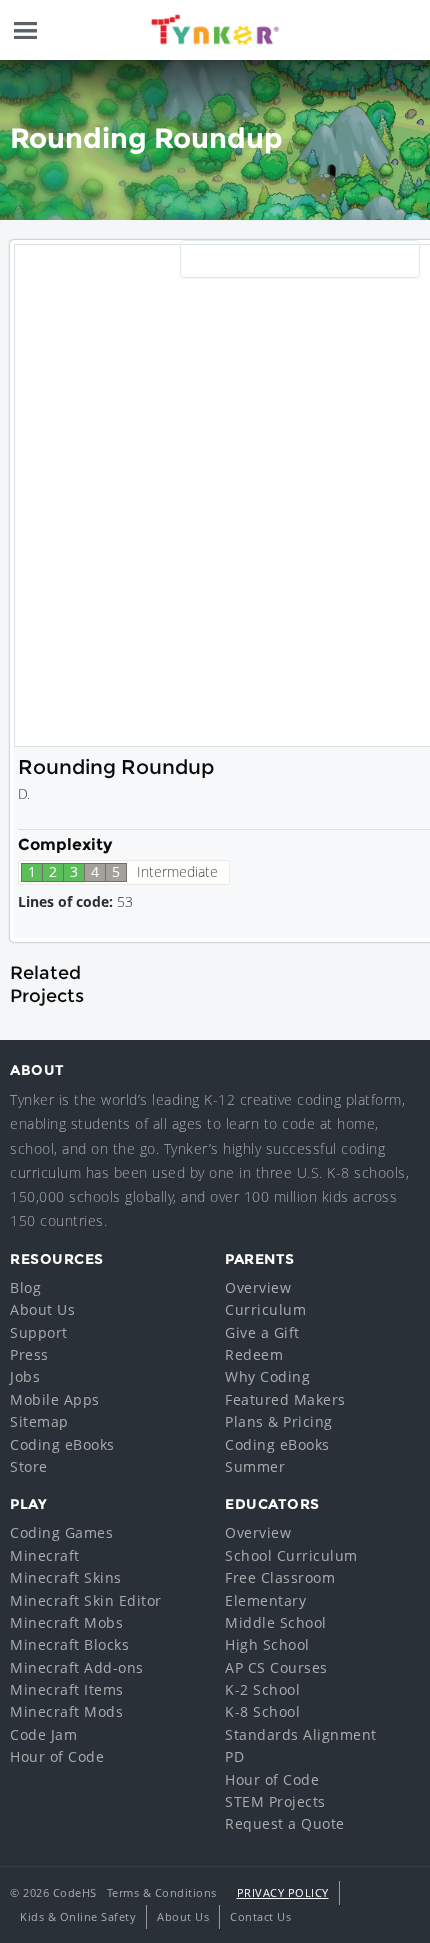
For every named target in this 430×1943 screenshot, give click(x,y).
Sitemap (39, 1421)
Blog (25, 1287)
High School (267, 1644)
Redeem (254, 1354)
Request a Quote (285, 1823)
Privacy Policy (283, 1892)
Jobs (25, 1376)
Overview (258, 1287)
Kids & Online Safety (78, 1916)
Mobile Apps (55, 1399)
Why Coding (267, 1376)
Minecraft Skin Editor (86, 1600)
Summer (255, 1466)
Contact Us (260, 1916)
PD (234, 1756)
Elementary (265, 1600)
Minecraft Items (67, 1689)
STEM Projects (275, 1801)
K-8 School (262, 1711)
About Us (42, 1309)
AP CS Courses (276, 1667)
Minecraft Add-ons (77, 1667)
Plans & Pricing (279, 1421)
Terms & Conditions (162, 1892)
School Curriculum (291, 1555)
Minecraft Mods (66, 1711)
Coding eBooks (62, 1444)
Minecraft (45, 1555)
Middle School (276, 1622)
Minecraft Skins (66, 1577)
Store (29, 1466)
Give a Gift (262, 1332)
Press (29, 1354)
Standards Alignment (301, 1734)
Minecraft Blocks (69, 1644)
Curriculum (265, 1309)
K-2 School (262, 1689)
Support (39, 1332)
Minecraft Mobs (66, 1622)
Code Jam (43, 1734)
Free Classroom (280, 1577)
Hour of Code (57, 1756)
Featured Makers (285, 1399)
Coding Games (61, 1532)
